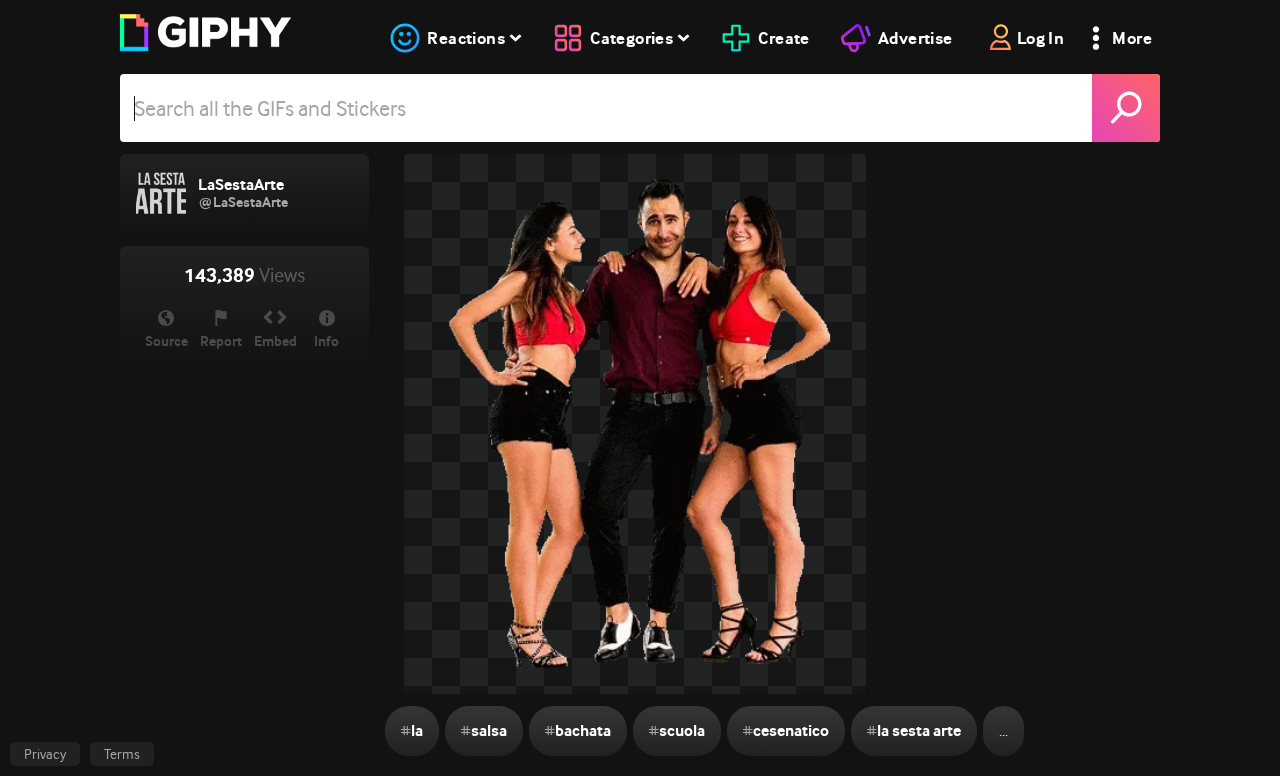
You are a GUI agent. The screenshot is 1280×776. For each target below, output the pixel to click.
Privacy (45, 754)
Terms (122, 754)
